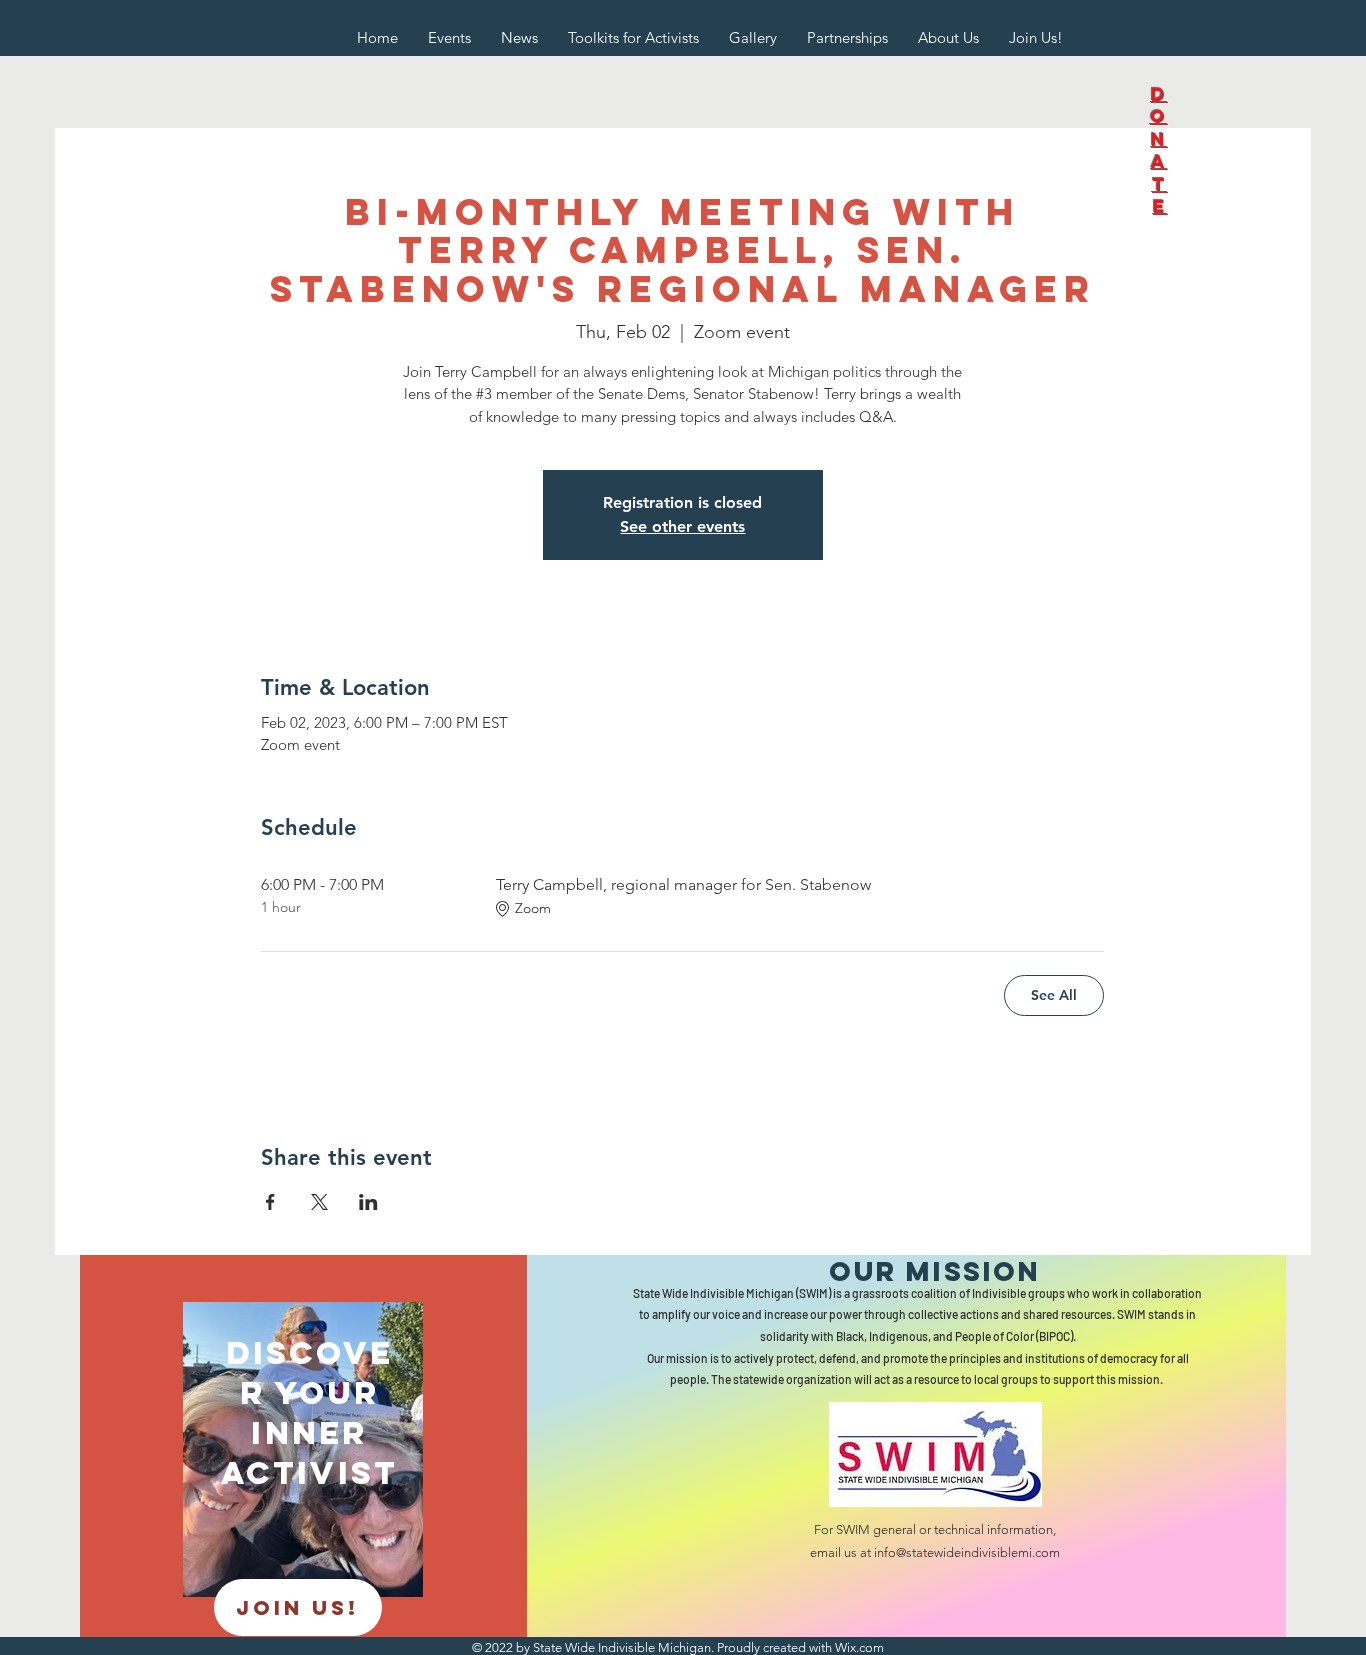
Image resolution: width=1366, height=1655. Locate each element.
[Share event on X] (319, 1202)
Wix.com (859, 1647)
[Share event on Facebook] (270, 1202)
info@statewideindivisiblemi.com (967, 1552)
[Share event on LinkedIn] (368, 1202)
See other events (682, 526)
